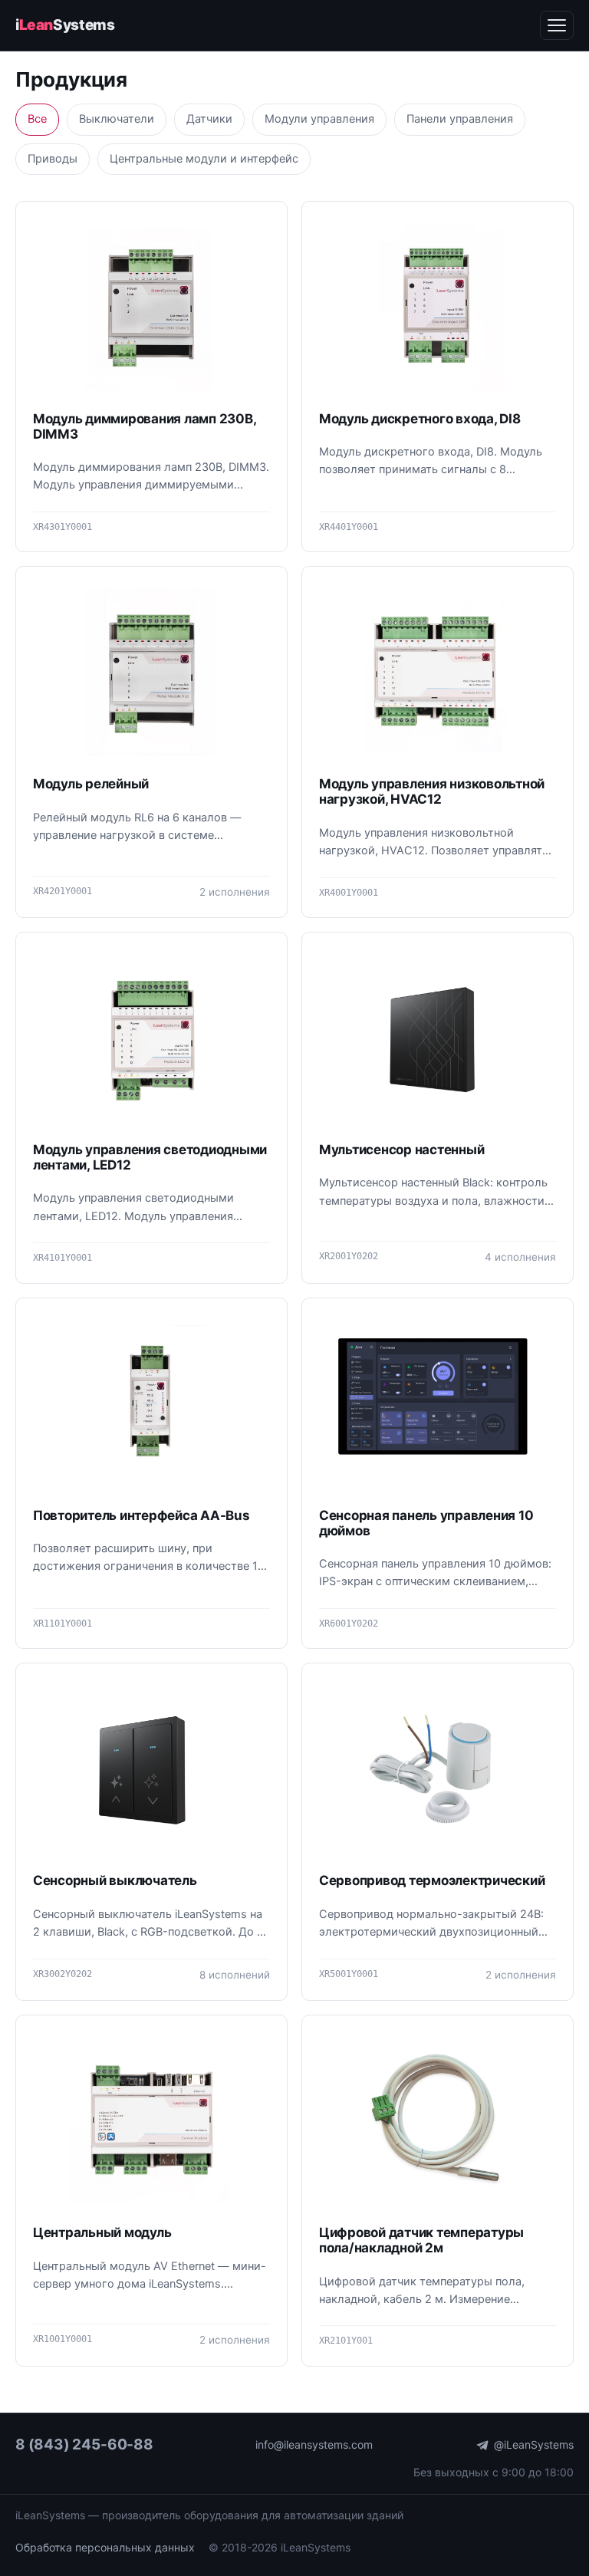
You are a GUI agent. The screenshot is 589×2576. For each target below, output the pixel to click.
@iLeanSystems (534, 2444)
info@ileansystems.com (314, 2444)
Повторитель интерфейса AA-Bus (141, 1515)
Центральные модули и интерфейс (204, 159)
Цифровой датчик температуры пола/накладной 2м (421, 2240)
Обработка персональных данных (105, 2547)
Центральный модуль (102, 2232)
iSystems (65, 25)
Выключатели (117, 119)
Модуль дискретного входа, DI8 (420, 419)
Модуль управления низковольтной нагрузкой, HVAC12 (432, 791)
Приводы (53, 159)
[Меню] (557, 25)
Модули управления (319, 119)
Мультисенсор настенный (401, 1150)
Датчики (209, 119)
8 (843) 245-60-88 (84, 2444)
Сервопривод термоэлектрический (432, 1880)
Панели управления (460, 119)
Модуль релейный (91, 784)
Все (37, 119)
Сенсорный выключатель (115, 1880)
